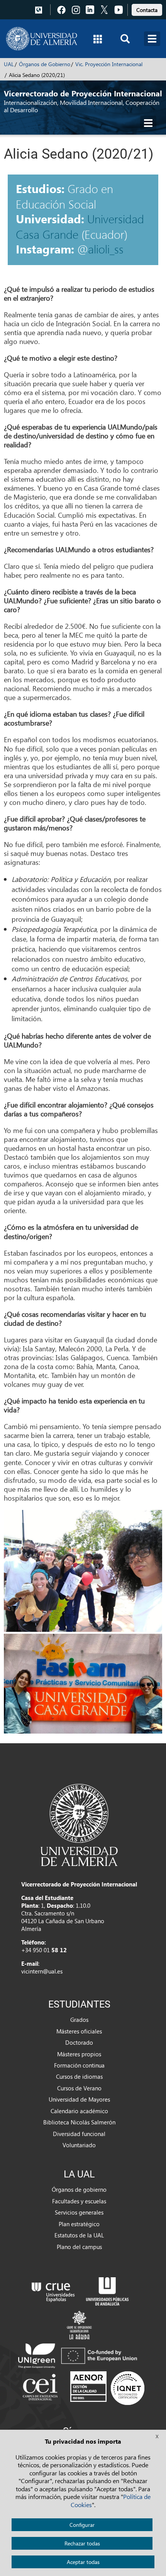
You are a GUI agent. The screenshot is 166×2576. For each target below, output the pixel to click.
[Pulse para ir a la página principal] (41, 39)
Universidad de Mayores (79, 2099)
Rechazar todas (82, 2543)
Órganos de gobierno (79, 2189)
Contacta (147, 10)
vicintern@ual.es (42, 1971)
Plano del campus (79, 2247)
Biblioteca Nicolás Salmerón (79, 2122)
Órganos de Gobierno (45, 64)
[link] (147, 9)
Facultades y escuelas (79, 2201)
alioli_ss (106, 249)
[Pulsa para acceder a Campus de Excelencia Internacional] (41, 2388)
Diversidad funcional (79, 2134)
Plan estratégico (79, 2224)
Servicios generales (79, 2212)
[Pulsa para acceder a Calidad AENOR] (107, 2388)
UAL (9, 64)
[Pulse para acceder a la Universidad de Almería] (79, 1824)
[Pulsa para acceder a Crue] (53, 2290)
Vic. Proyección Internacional (109, 64)
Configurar (82, 2525)
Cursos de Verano (79, 2088)
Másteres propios (79, 2054)
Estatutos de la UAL (79, 2235)
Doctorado (79, 2042)
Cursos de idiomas (79, 2076)
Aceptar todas (83, 2562)
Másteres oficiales (79, 2031)
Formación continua (79, 2065)
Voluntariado (79, 2145)
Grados (79, 2020)
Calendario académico (79, 2111)
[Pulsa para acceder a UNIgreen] (79, 2355)
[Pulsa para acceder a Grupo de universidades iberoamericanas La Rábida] (79, 2324)
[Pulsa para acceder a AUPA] (107, 2290)
